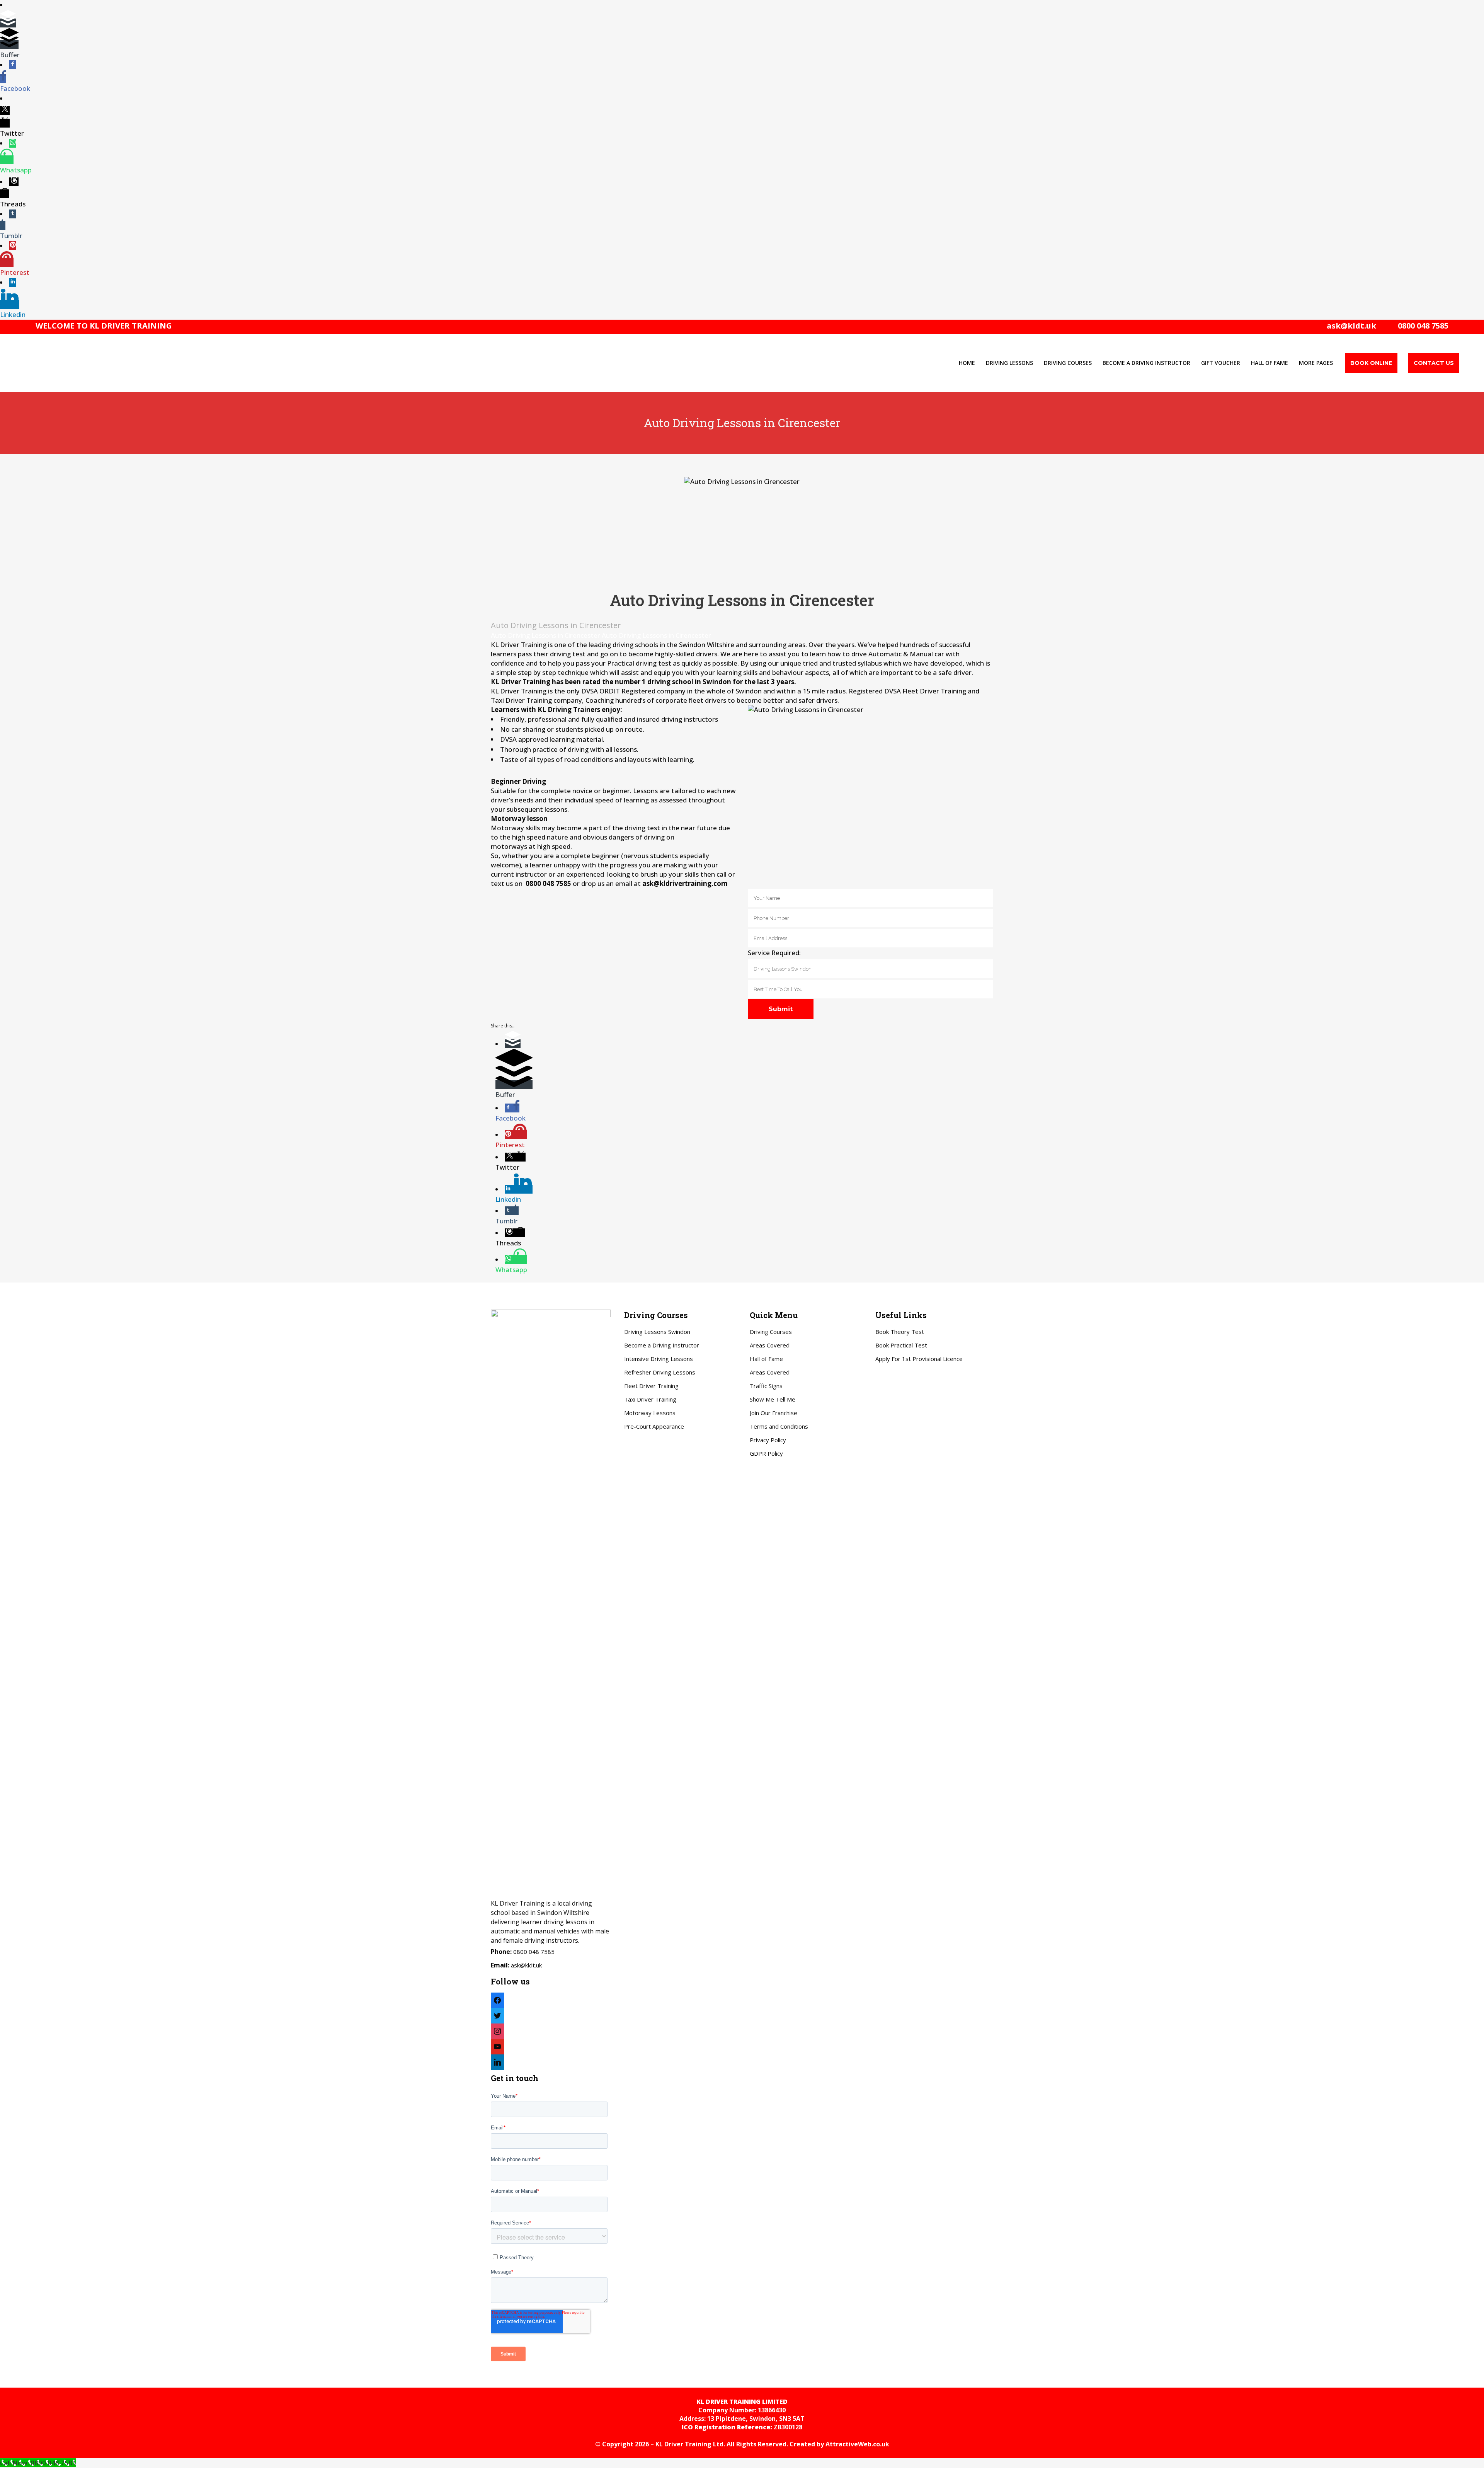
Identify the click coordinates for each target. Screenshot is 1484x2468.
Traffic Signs (766, 1386)
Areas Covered (770, 1345)
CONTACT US (1434, 363)
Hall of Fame (766, 1359)
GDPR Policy (766, 1453)
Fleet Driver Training (651, 1386)
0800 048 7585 (1421, 326)
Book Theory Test (900, 1332)
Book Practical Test (901, 1345)
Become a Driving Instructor (662, 1345)
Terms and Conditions (779, 1426)
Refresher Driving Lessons (660, 1372)
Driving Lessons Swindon (657, 1332)
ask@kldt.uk (1351, 326)
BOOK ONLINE (1371, 363)
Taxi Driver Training (650, 1399)
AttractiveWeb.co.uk (857, 2444)
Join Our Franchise (773, 1413)
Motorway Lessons (650, 1413)
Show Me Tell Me (773, 1399)
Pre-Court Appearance (654, 1426)
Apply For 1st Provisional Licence (919, 1359)
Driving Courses (771, 1332)
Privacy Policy (768, 1440)
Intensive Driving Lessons (659, 1359)
